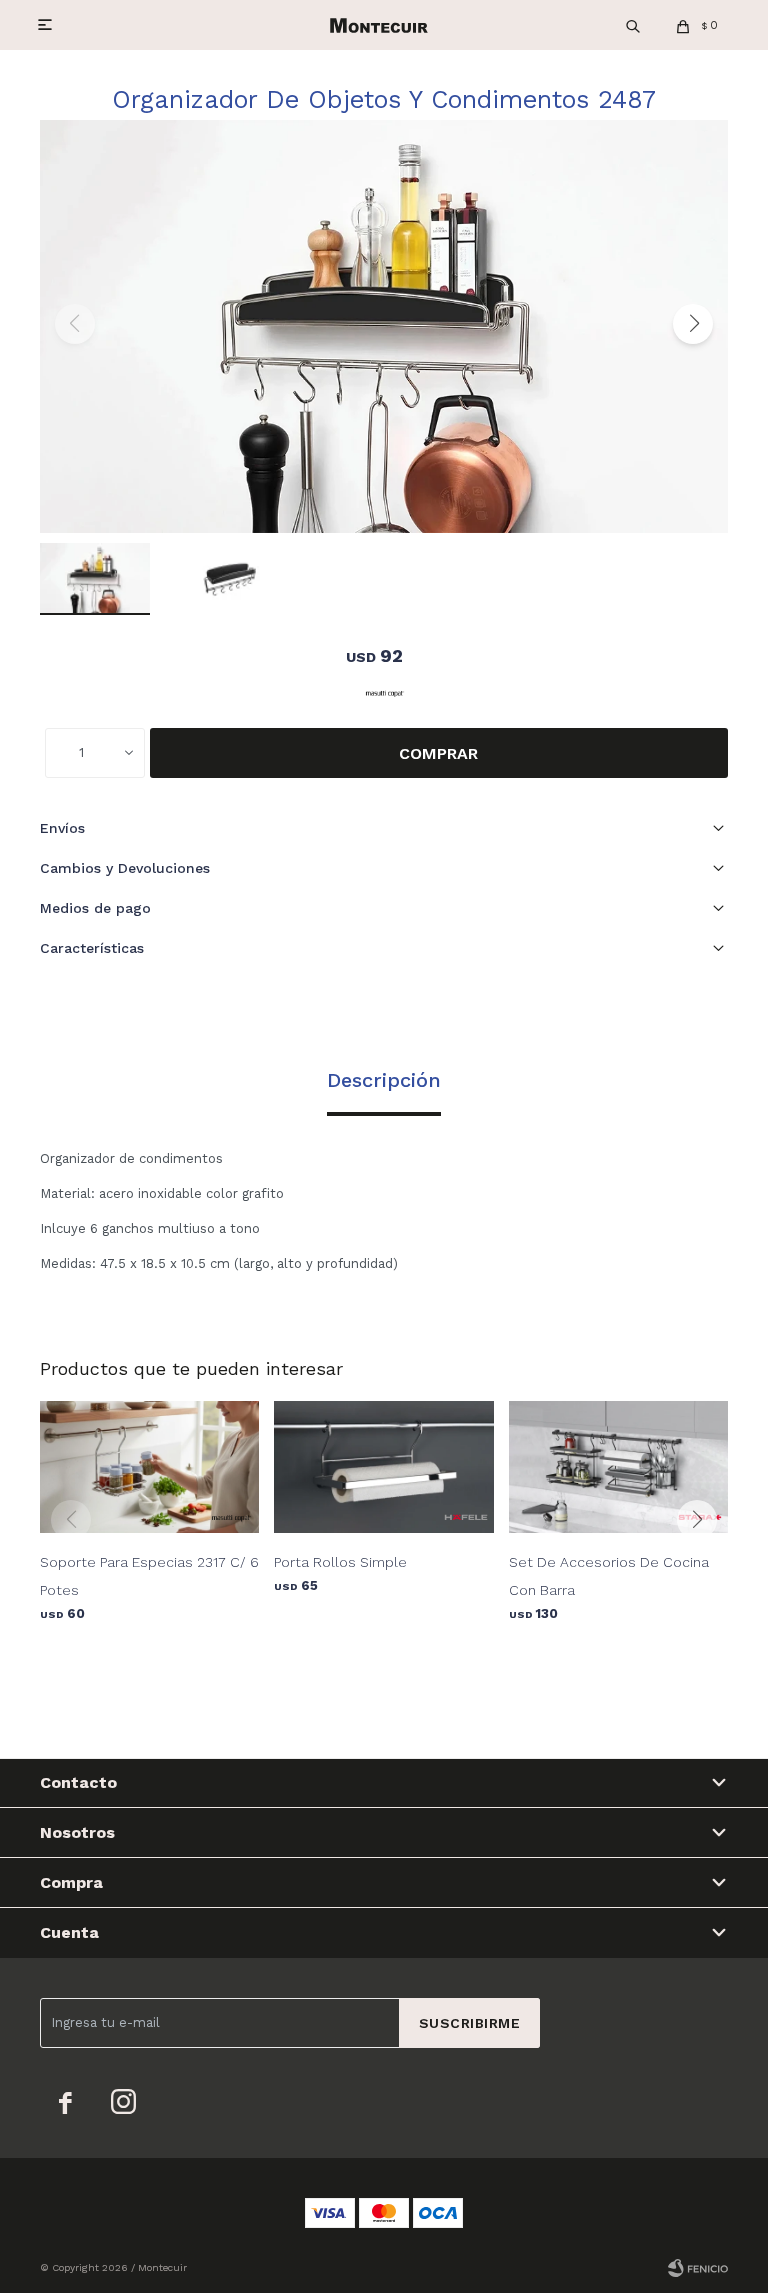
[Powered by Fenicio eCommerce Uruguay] (698, 2268)
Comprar (438, 753)
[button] (633, 25)
